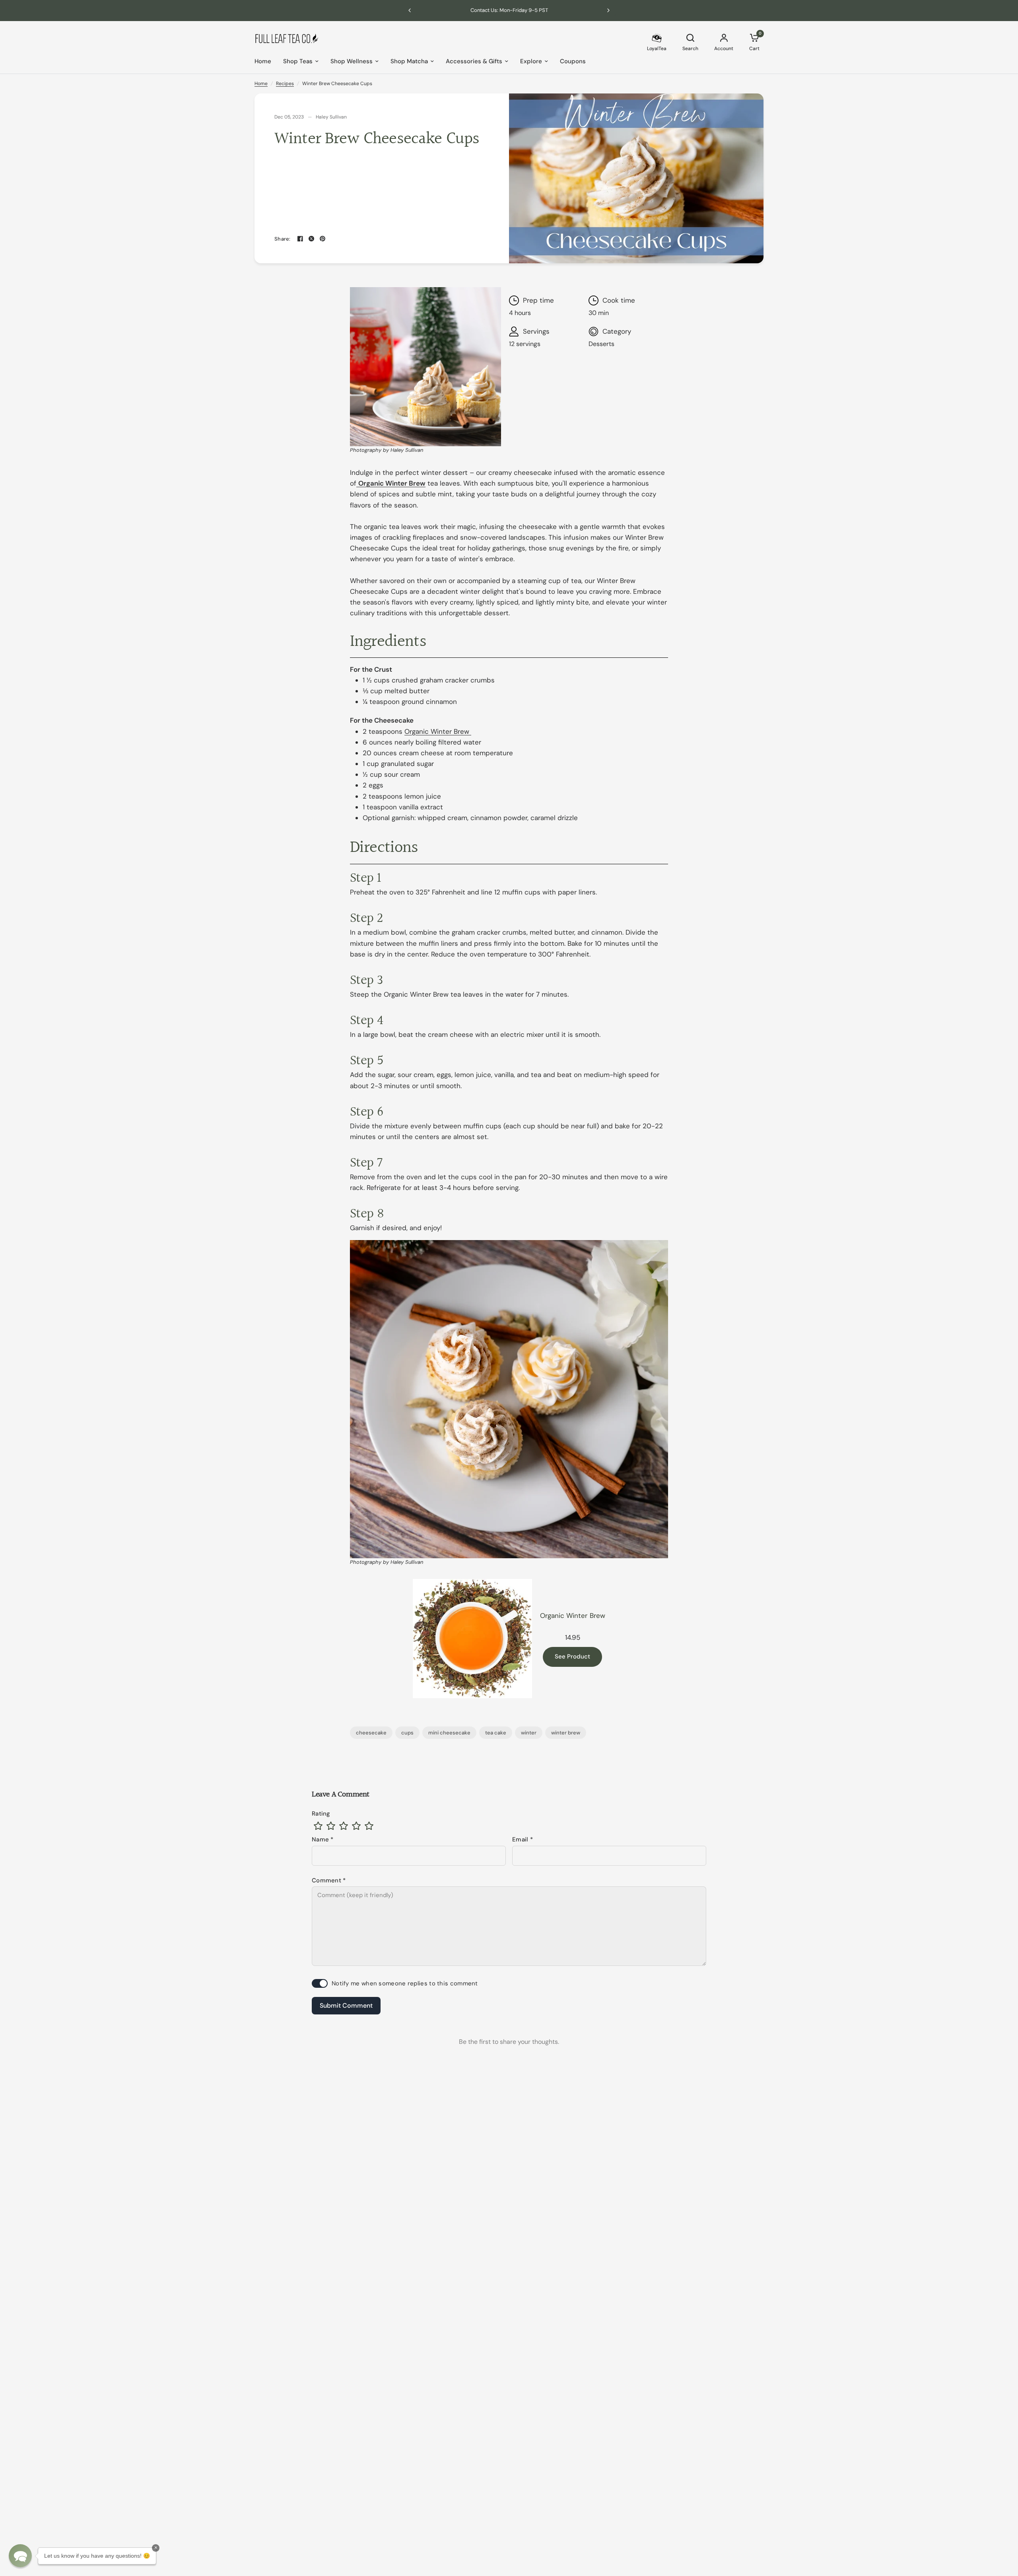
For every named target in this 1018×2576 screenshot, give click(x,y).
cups (407, 1733)
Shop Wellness (352, 61)
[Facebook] (300, 239)
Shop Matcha (409, 61)
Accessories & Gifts (474, 61)
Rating (321, 1814)
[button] (20, 2556)
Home (263, 61)
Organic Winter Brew (438, 731)
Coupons (573, 61)
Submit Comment (346, 2005)
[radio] (318, 1826)
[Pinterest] (322, 239)
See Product (572, 1657)
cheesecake (371, 1733)
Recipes (285, 84)
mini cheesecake (449, 1733)
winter (529, 1733)
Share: (283, 239)
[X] (311, 239)
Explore (531, 61)
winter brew (566, 1733)
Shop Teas (298, 61)
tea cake (496, 1733)
